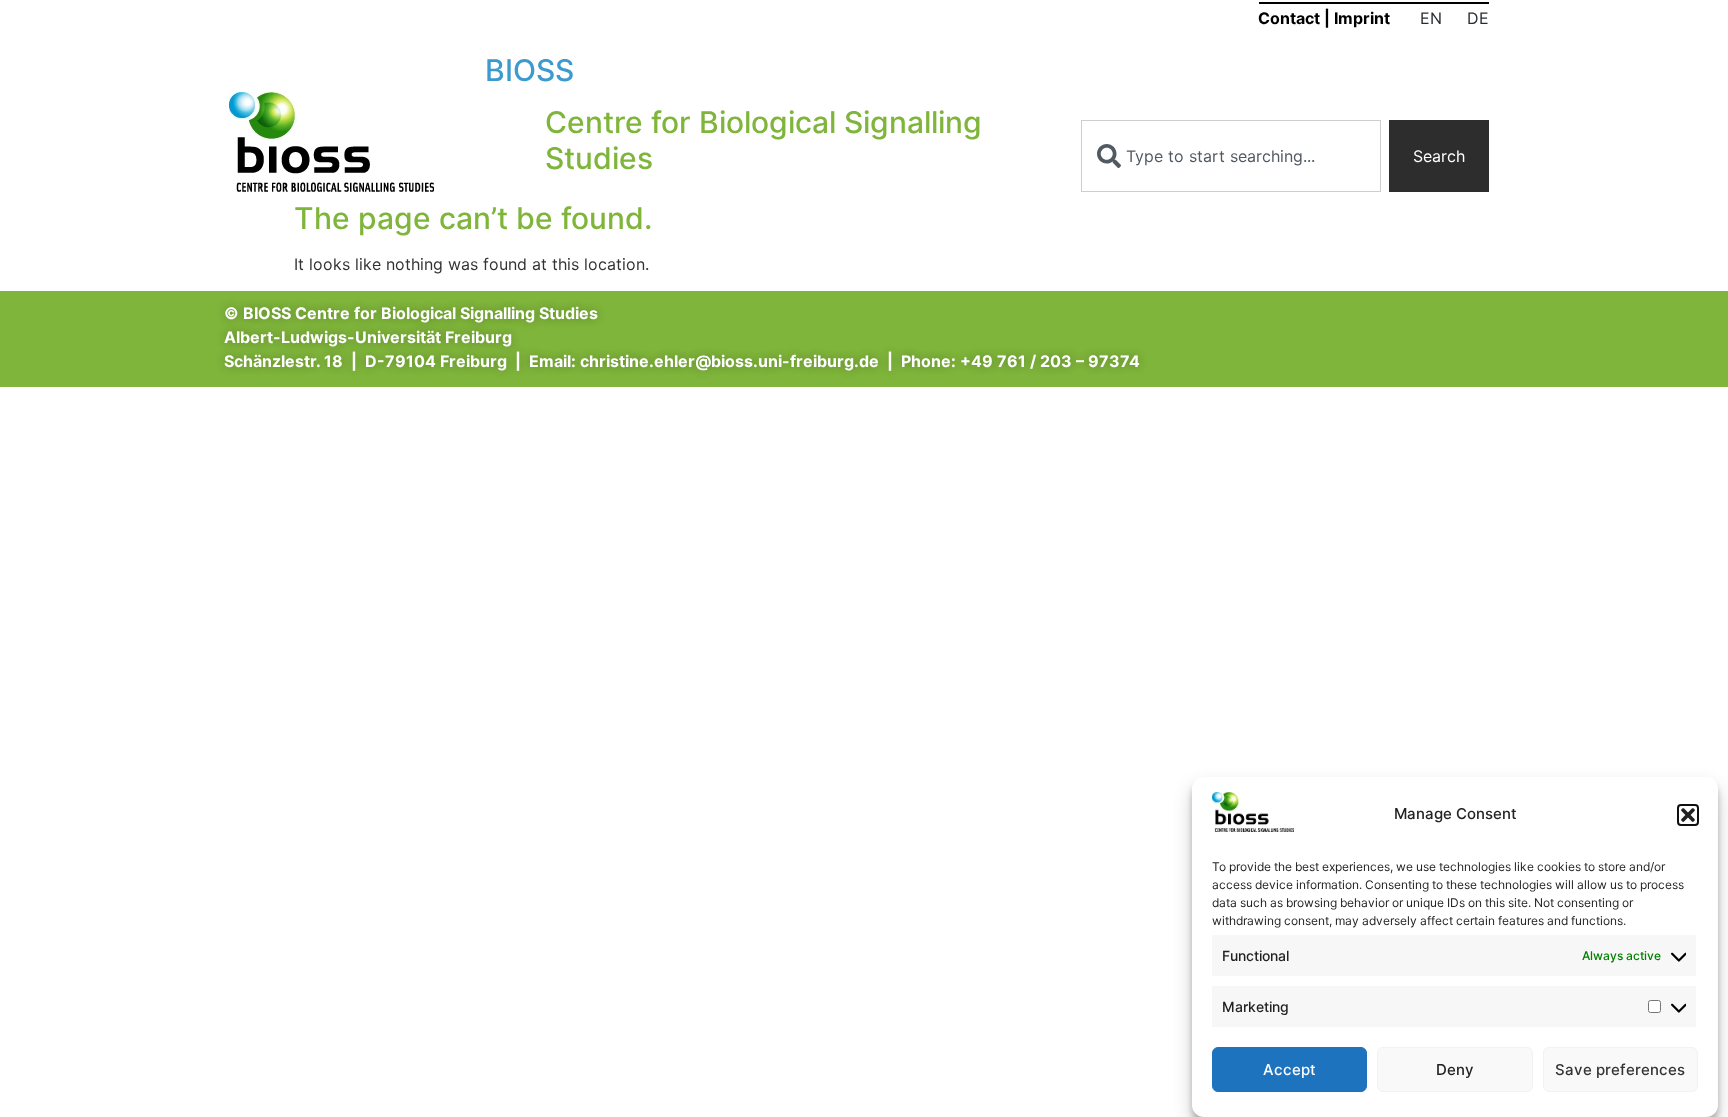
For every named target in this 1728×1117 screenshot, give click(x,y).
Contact (1289, 18)
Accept (1289, 1069)
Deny (1455, 1069)
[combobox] (1231, 156)
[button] (1688, 815)
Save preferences (1620, 1069)
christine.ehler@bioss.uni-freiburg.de (729, 361)
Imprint (1362, 18)
